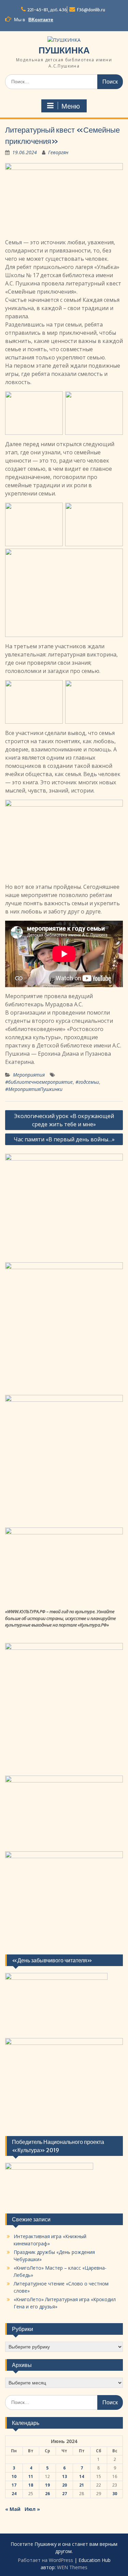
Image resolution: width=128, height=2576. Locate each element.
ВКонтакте (41, 20)
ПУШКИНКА (64, 50)
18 (31, 2485)
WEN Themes (72, 2567)
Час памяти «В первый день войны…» (64, 1139)
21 (82, 2485)
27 (65, 2494)
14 (82, 2476)
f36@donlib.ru (91, 10)
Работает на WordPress (45, 2560)
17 (14, 2485)
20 (65, 2485)
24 (14, 2494)
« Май (13, 2509)
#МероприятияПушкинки (34, 1089)
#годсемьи (87, 1082)
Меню (71, 106)
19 (47, 2485)
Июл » (32, 2509)
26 (47, 2494)
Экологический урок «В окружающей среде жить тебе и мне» (64, 1120)
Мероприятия (29, 1075)
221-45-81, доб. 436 (47, 10)
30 (115, 2494)
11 (31, 2476)
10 (14, 2476)
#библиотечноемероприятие (39, 1082)
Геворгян (58, 152)
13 (65, 2476)
